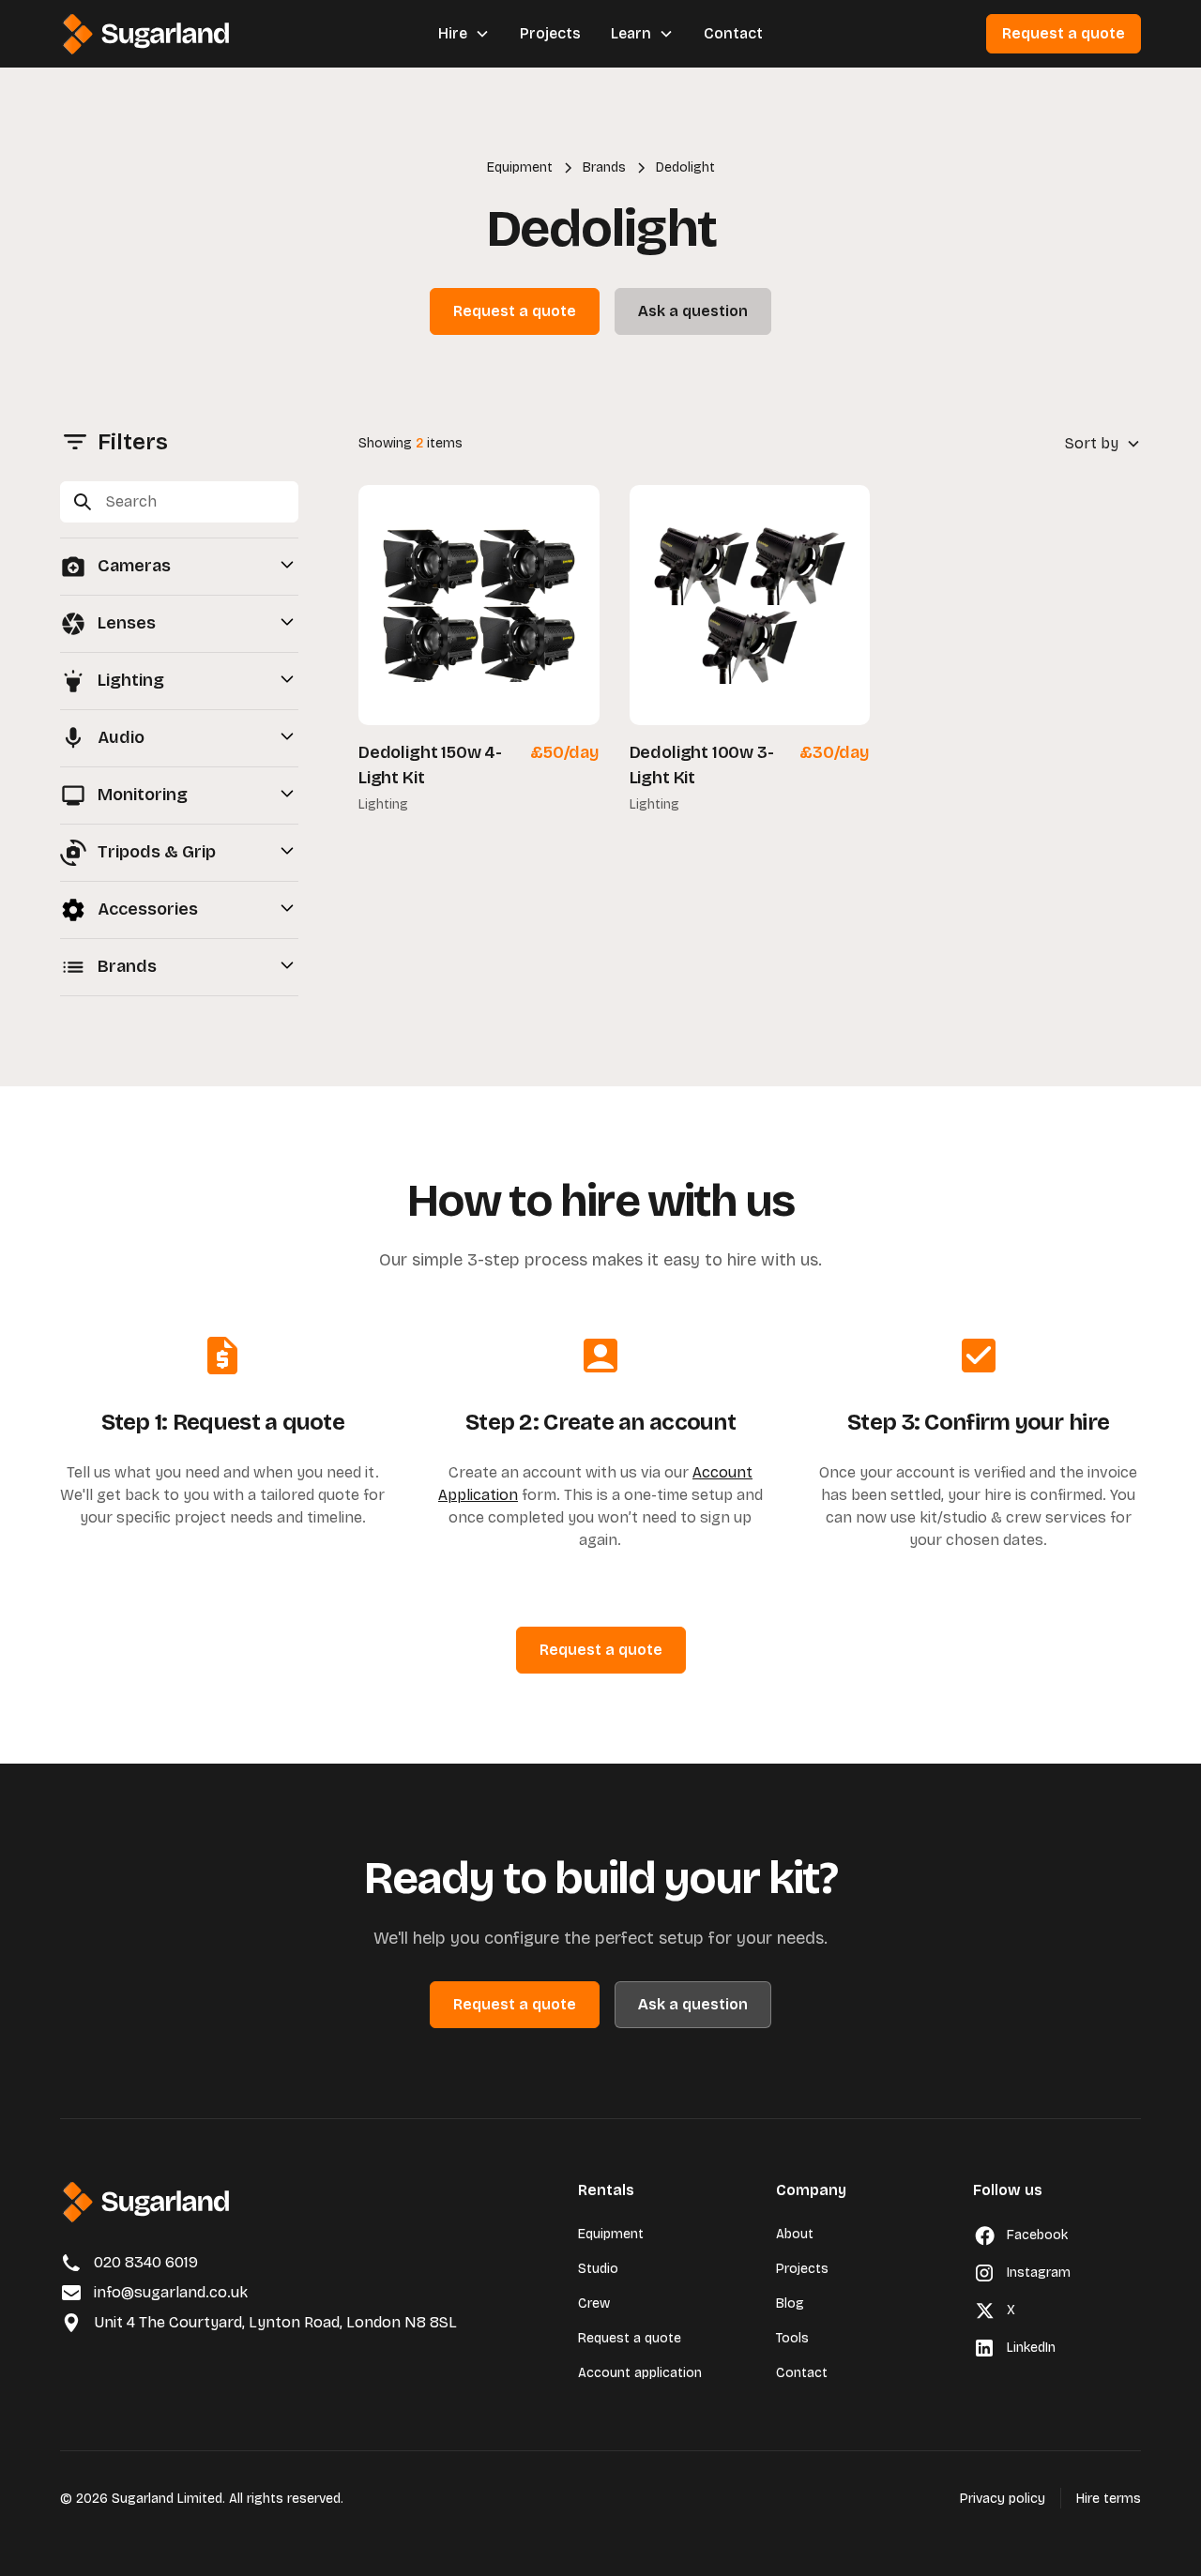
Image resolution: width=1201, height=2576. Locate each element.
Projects (550, 33)
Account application (640, 2373)
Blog (790, 2303)
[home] (148, 34)
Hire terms (1109, 2499)
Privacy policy (1003, 2499)
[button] (464, 34)
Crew (594, 2303)
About (795, 2234)
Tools (792, 2338)
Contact (733, 33)
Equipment (611, 2234)
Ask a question (693, 311)
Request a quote (1064, 33)
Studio (598, 2269)
